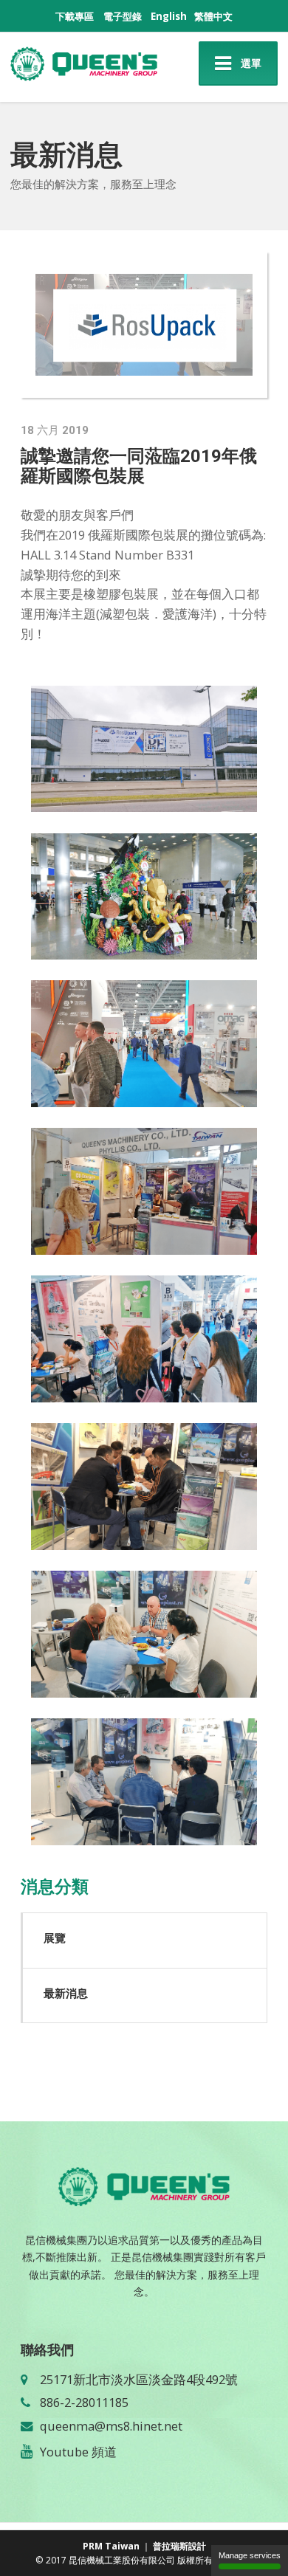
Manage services (250, 2555)
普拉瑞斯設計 (179, 2546)
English (169, 16)
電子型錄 (123, 16)
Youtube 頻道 (78, 2452)
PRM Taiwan (111, 2546)
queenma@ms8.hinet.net (111, 2426)
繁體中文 (213, 16)
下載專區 (75, 16)
